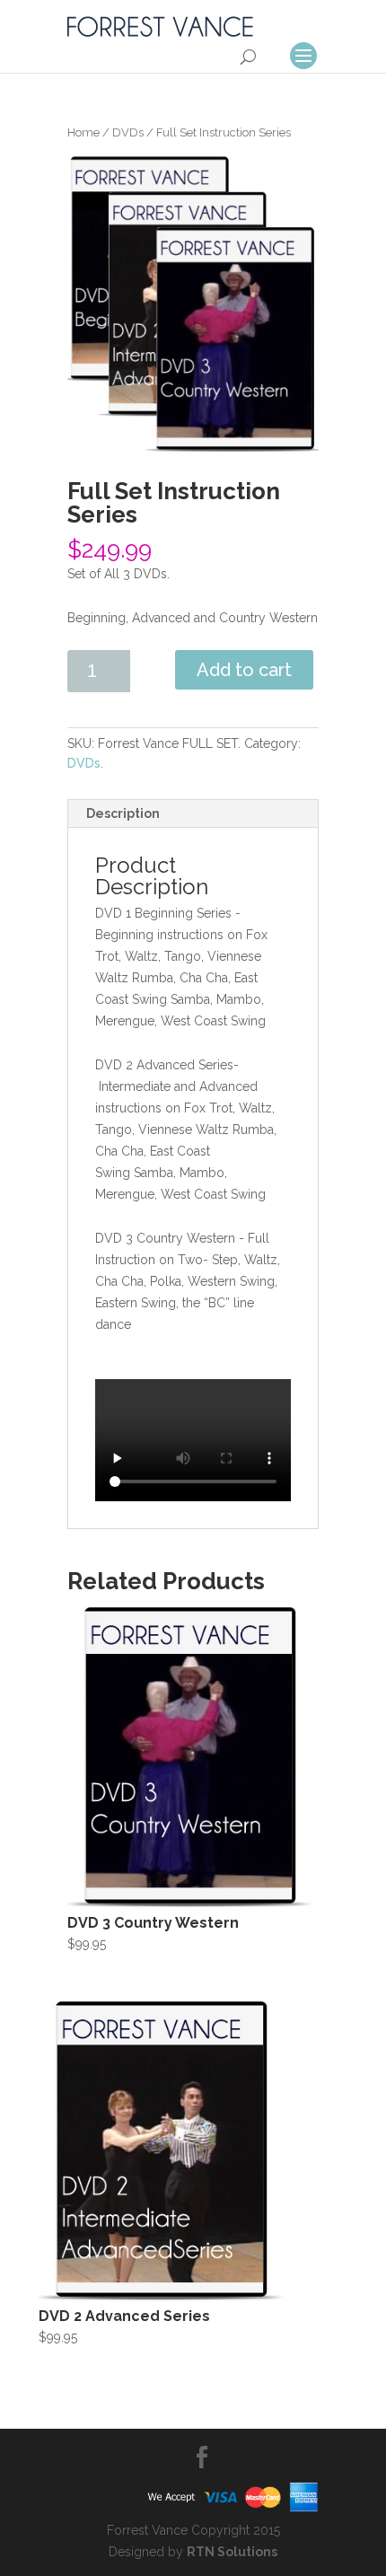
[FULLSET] (193, 303)
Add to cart (244, 670)
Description (123, 813)
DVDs (128, 132)
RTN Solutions (232, 2552)
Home (83, 132)
